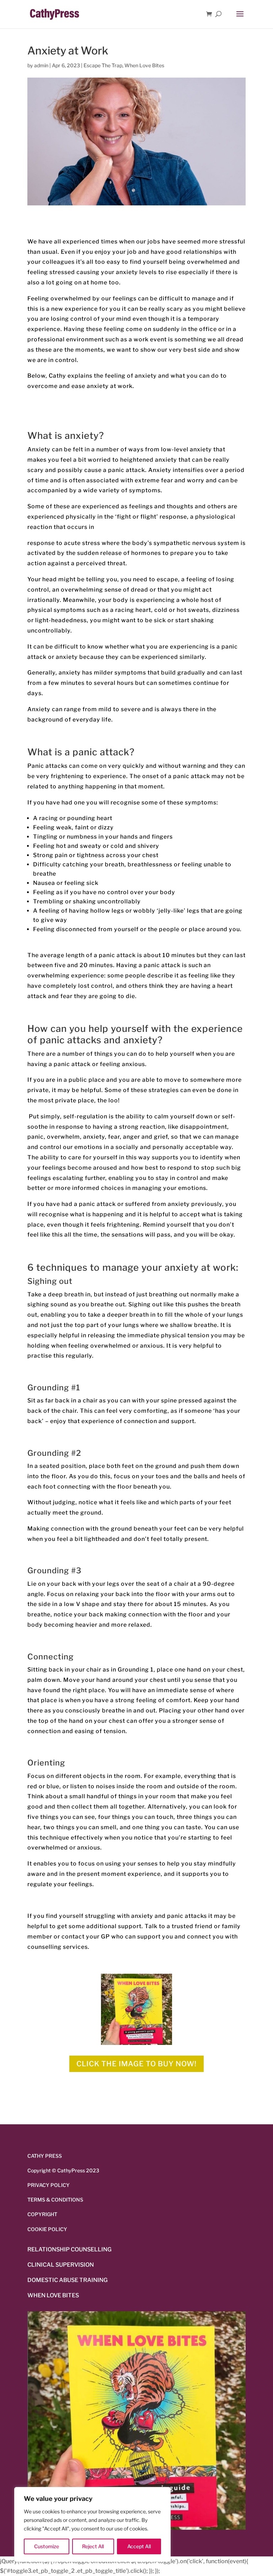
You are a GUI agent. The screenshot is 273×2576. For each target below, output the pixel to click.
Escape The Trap (103, 65)
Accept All (139, 2546)
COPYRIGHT (42, 2214)
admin (41, 65)
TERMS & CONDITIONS (55, 2200)
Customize (47, 2546)
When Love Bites (144, 65)
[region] (92, 2524)
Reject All (93, 2546)
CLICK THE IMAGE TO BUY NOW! (136, 2064)
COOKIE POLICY (47, 2229)
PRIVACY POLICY (49, 2185)
